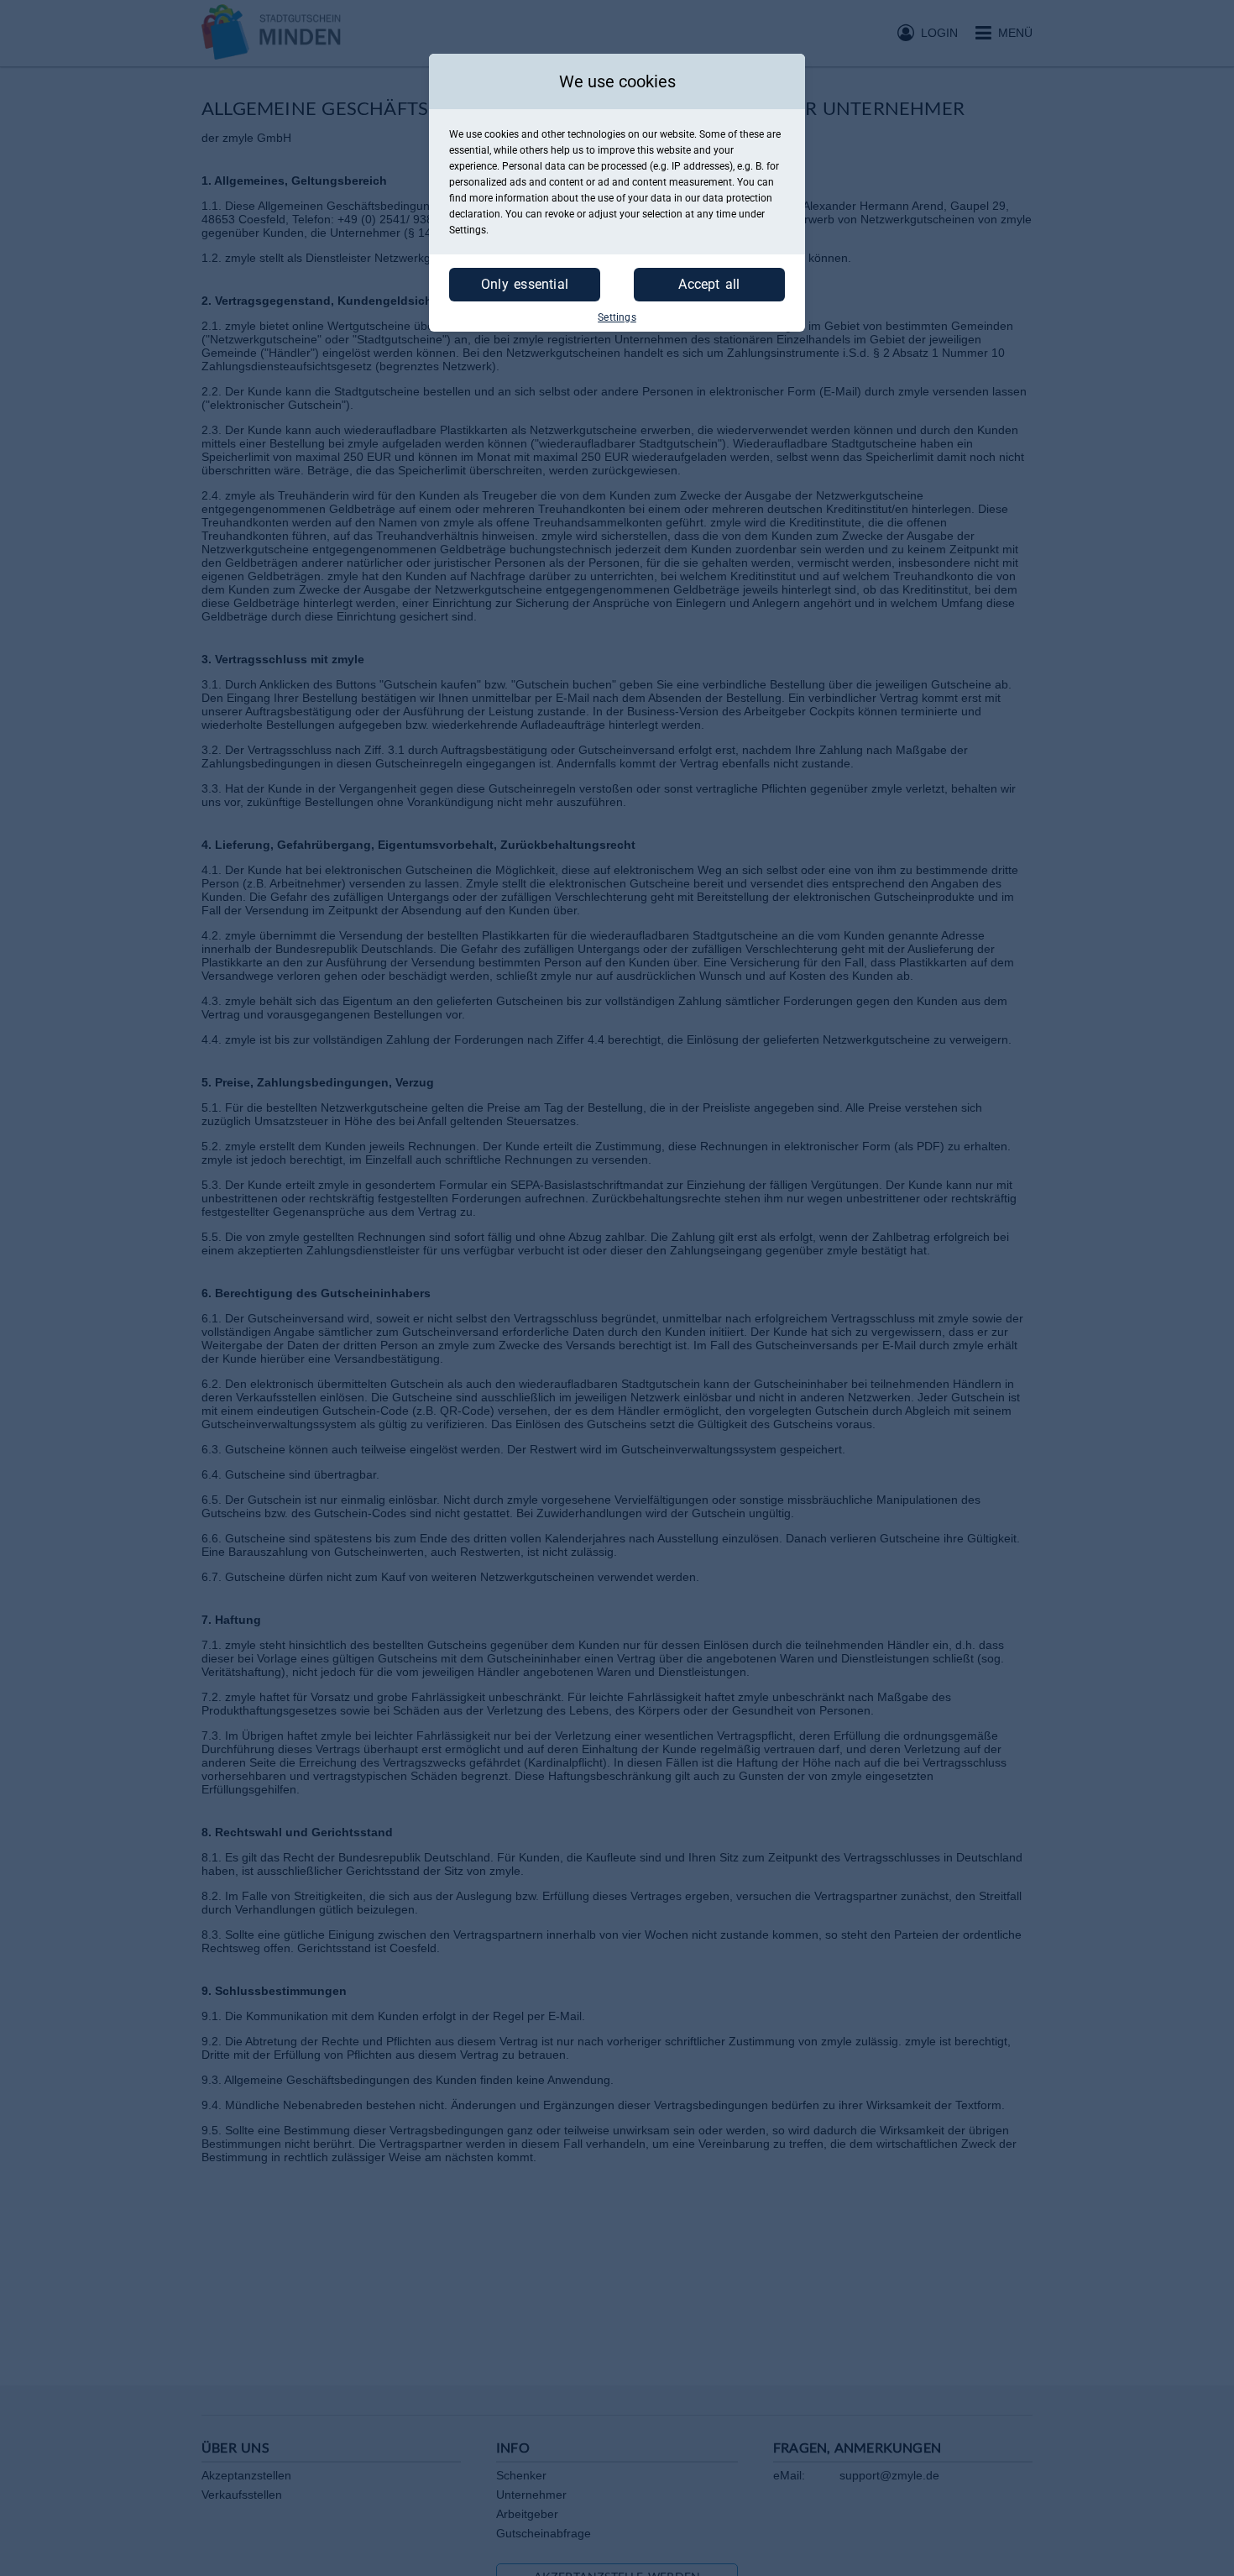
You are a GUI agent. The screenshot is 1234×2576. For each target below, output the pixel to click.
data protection (737, 198)
